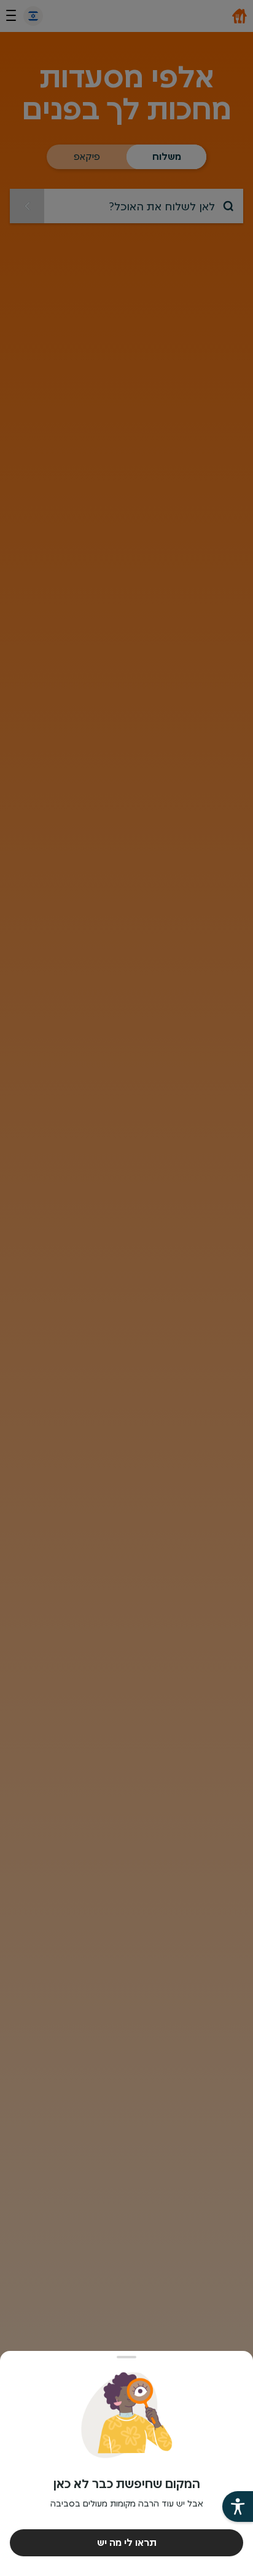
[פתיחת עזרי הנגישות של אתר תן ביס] (238, 2507)
